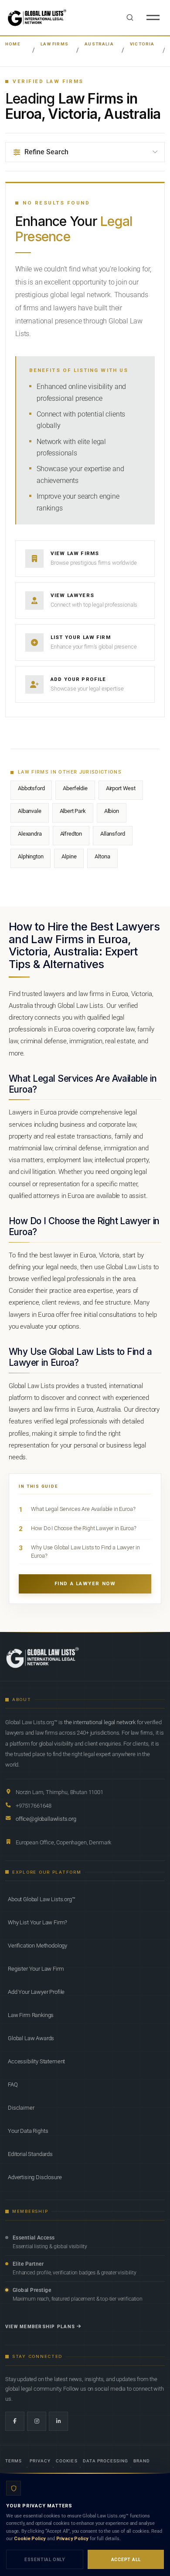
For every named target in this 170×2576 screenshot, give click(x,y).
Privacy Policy (73, 2539)
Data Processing (106, 2461)
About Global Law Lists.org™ (42, 1899)
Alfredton (71, 834)
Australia (99, 44)
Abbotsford (31, 788)
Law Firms (54, 44)
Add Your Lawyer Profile (36, 1992)
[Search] (130, 17)
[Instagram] (37, 2421)
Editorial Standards (30, 2154)
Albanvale (30, 811)
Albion (112, 811)
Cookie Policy (30, 2539)
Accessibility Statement (36, 2061)
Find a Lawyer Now (85, 1584)
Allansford (112, 834)
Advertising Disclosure (35, 2177)
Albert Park (73, 811)
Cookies (66, 2461)
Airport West (121, 788)
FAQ (13, 2085)
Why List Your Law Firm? (37, 1922)
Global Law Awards (31, 2038)
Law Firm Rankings (31, 2015)
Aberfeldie (75, 788)
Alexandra (30, 834)
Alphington (31, 856)
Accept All (126, 2560)
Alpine (69, 856)
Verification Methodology (37, 1946)
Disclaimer (21, 2108)
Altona (102, 856)
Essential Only (45, 2560)
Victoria (142, 44)
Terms (14, 2461)
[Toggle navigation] (153, 17)
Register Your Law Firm (36, 1969)
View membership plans (40, 2327)
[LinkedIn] (58, 2421)
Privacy (40, 2461)
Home (13, 44)
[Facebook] (15, 2421)
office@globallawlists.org (46, 1819)
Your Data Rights (28, 2131)
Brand (142, 2461)
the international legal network (100, 1722)
